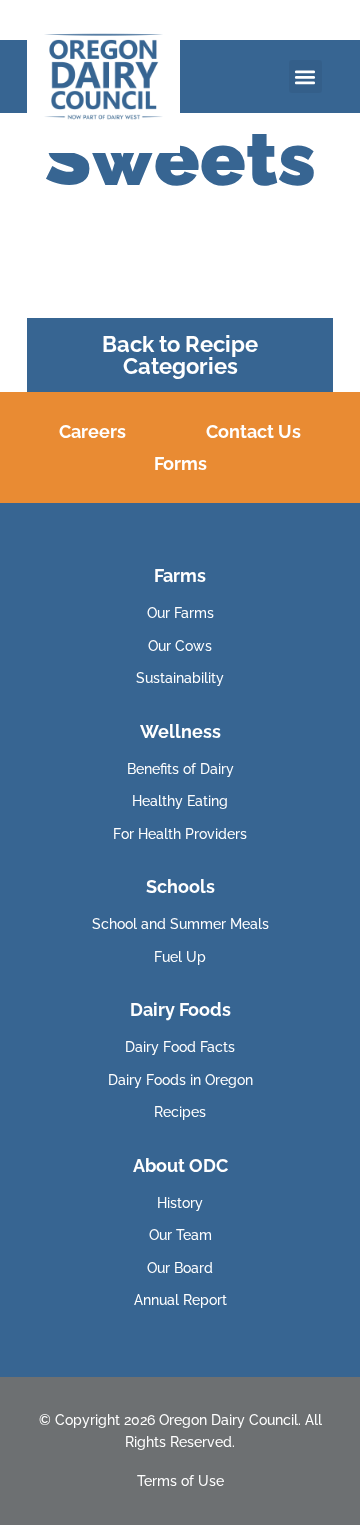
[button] (305, 76)
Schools (180, 886)
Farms (180, 575)
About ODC (180, 1165)
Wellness (180, 731)
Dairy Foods (180, 1009)
